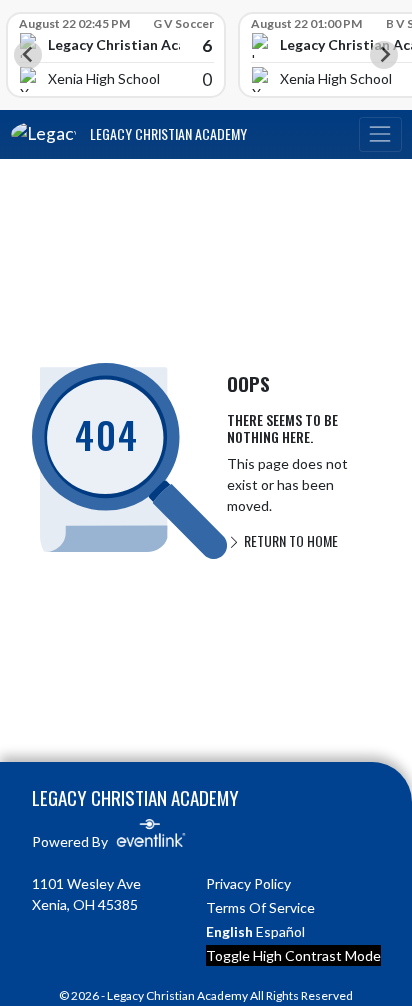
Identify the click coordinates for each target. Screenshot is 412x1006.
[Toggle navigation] (380, 134)
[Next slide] (384, 55)
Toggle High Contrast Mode (293, 955)
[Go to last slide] (28, 55)
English (229, 931)
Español (280, 931)
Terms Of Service (260, 907)
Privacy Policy (248, 883)
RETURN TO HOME (289, 540)
